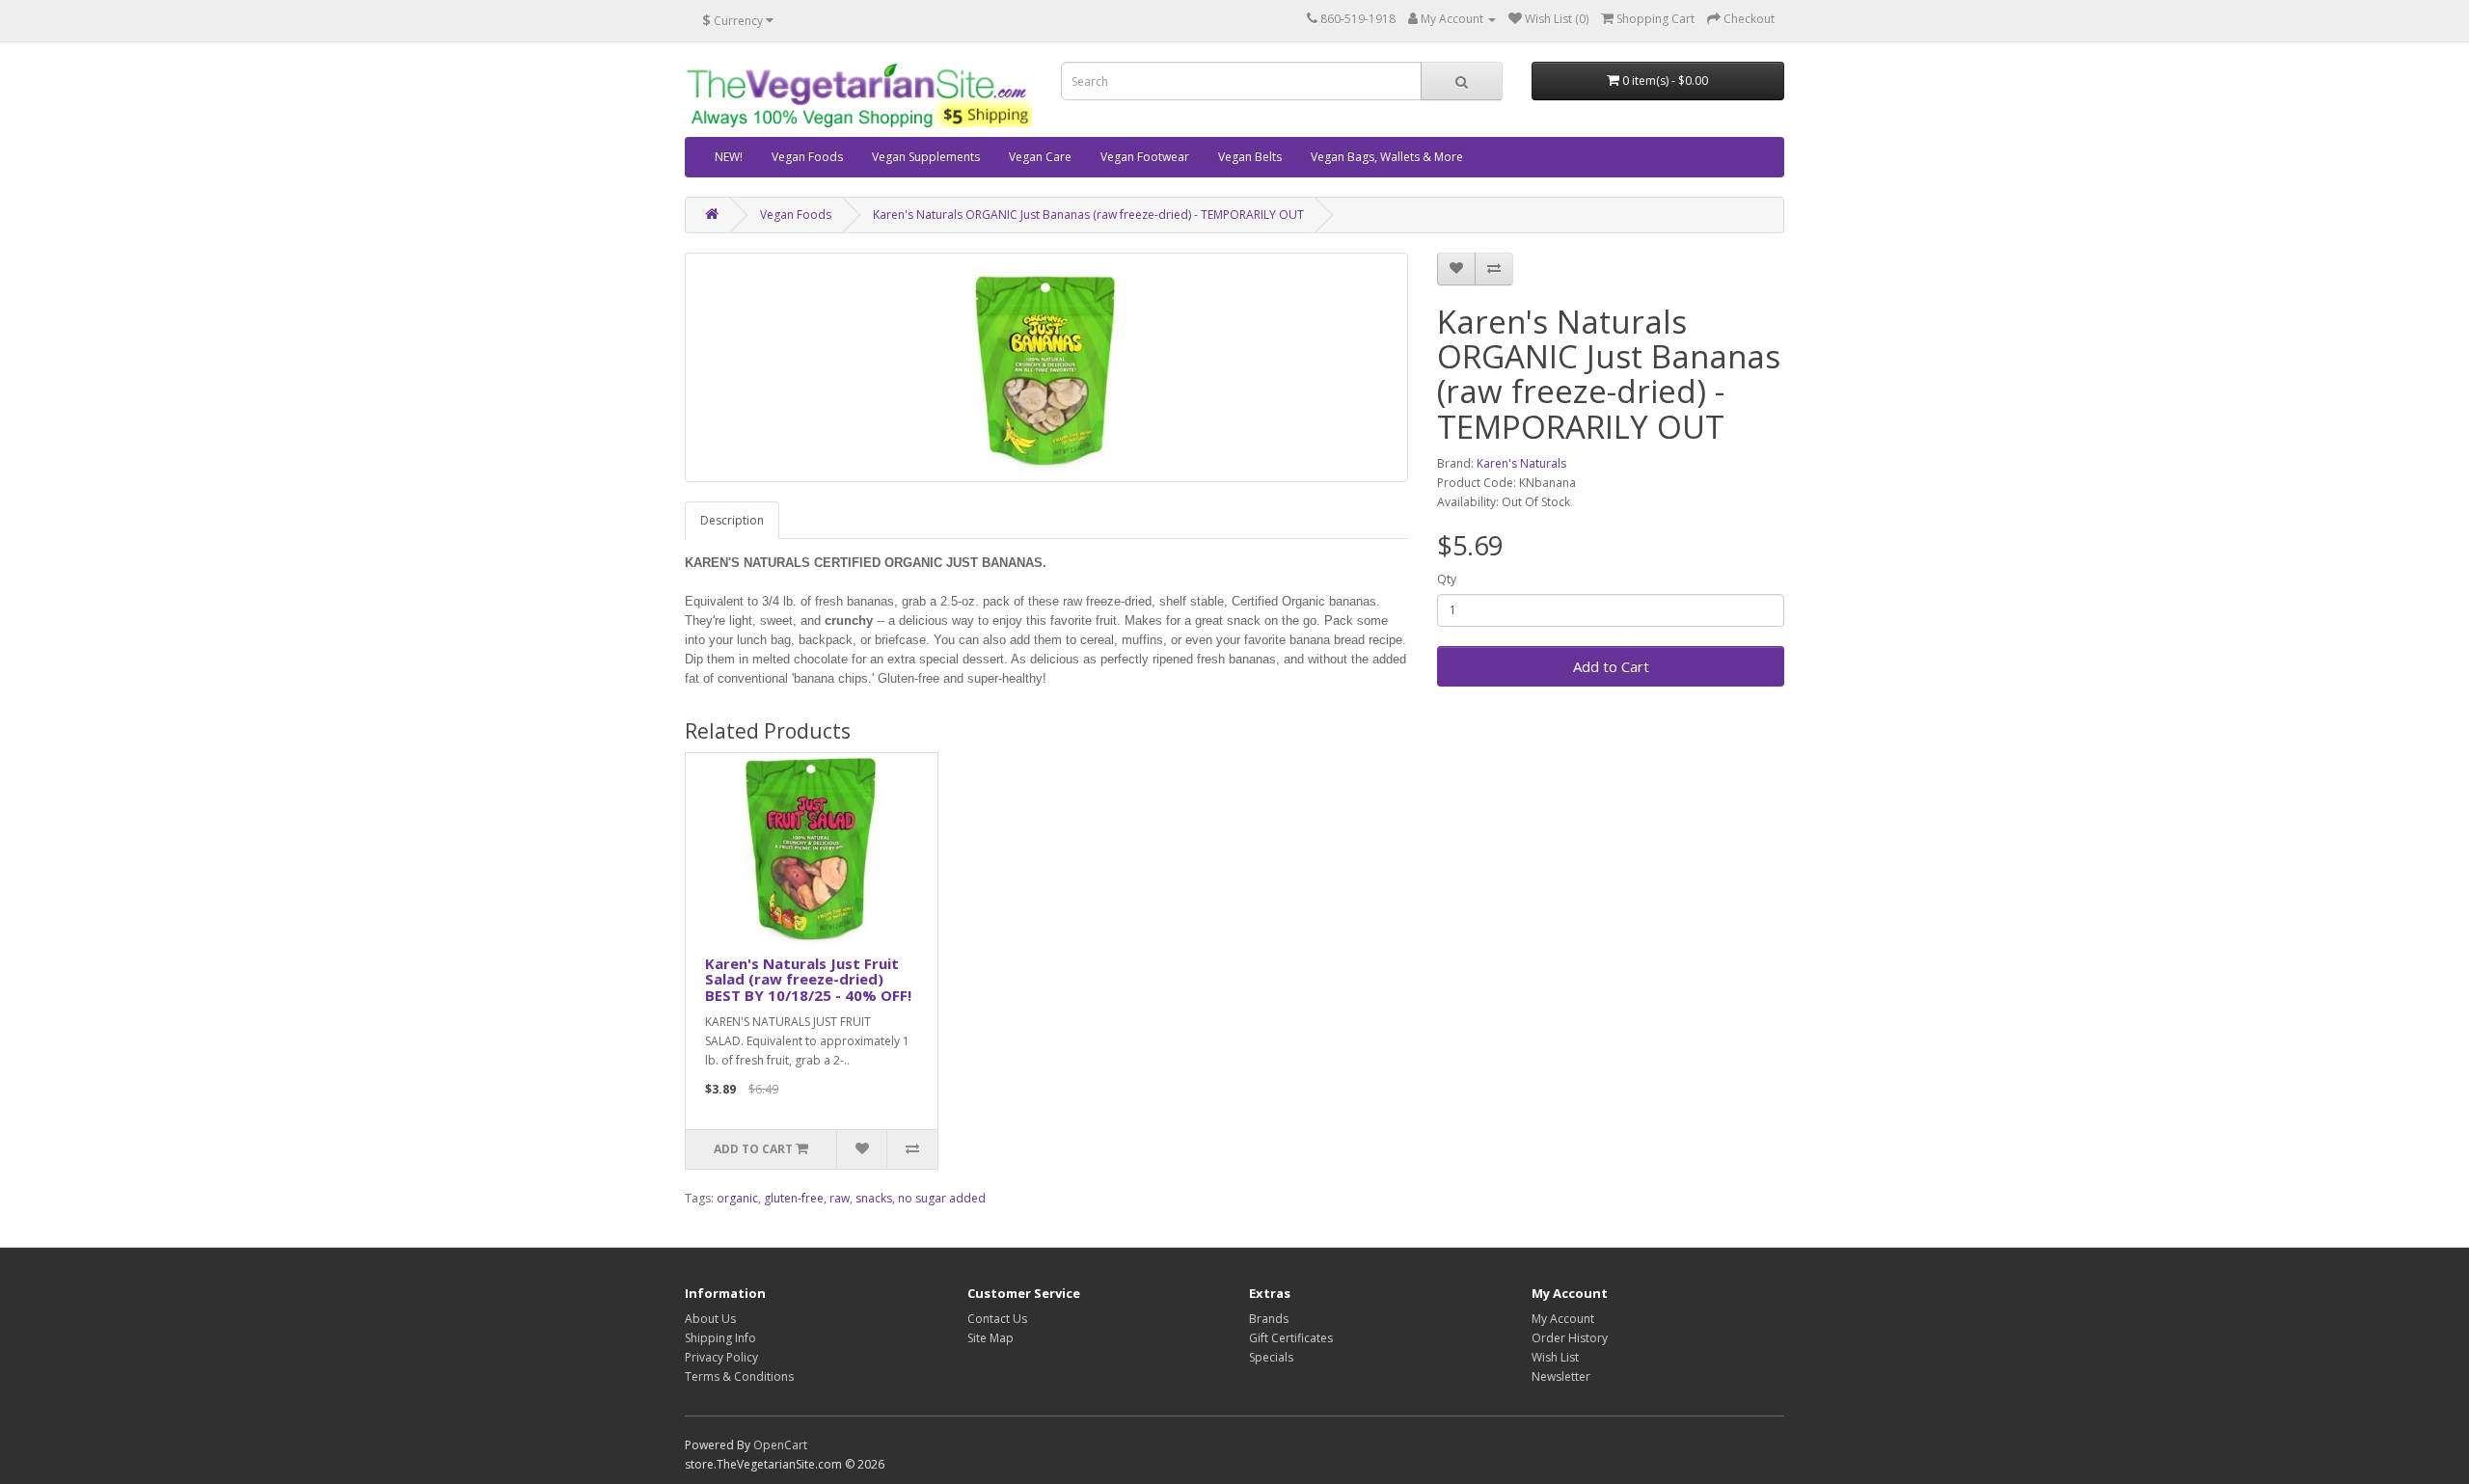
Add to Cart (1611, 666)
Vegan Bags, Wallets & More (1387, 157)
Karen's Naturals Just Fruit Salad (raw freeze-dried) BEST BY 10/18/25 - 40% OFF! (808, 979)
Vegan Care (1040, 157)
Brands (1269, 1319)
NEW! (729, 157)
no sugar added (942, 1198)
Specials (1271, 1357)
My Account (1563, 1319)
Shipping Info (720, 1338)
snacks (874, 1198)
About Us (710, 1319)
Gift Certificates (1291, 1338)
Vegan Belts (1250, 157)
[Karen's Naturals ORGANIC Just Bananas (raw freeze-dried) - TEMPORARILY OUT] (1046, 367)
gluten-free (794, 1198)
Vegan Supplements (926, 157)
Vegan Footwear (1145, 157)
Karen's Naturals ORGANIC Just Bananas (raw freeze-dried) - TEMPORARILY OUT (1088, 215)
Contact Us (997, 1319)
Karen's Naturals (1521, 463)
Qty (1447, 579)
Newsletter (1561, 1376)
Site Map (990, 1338)
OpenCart (780, 1445)
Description (732, 520)
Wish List (1555, 1357)
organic (737, 1198)
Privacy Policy (721, 1357)
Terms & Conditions (739, 1376)
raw (840, 1198)
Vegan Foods (807, 157)
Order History (1570, 1338)
